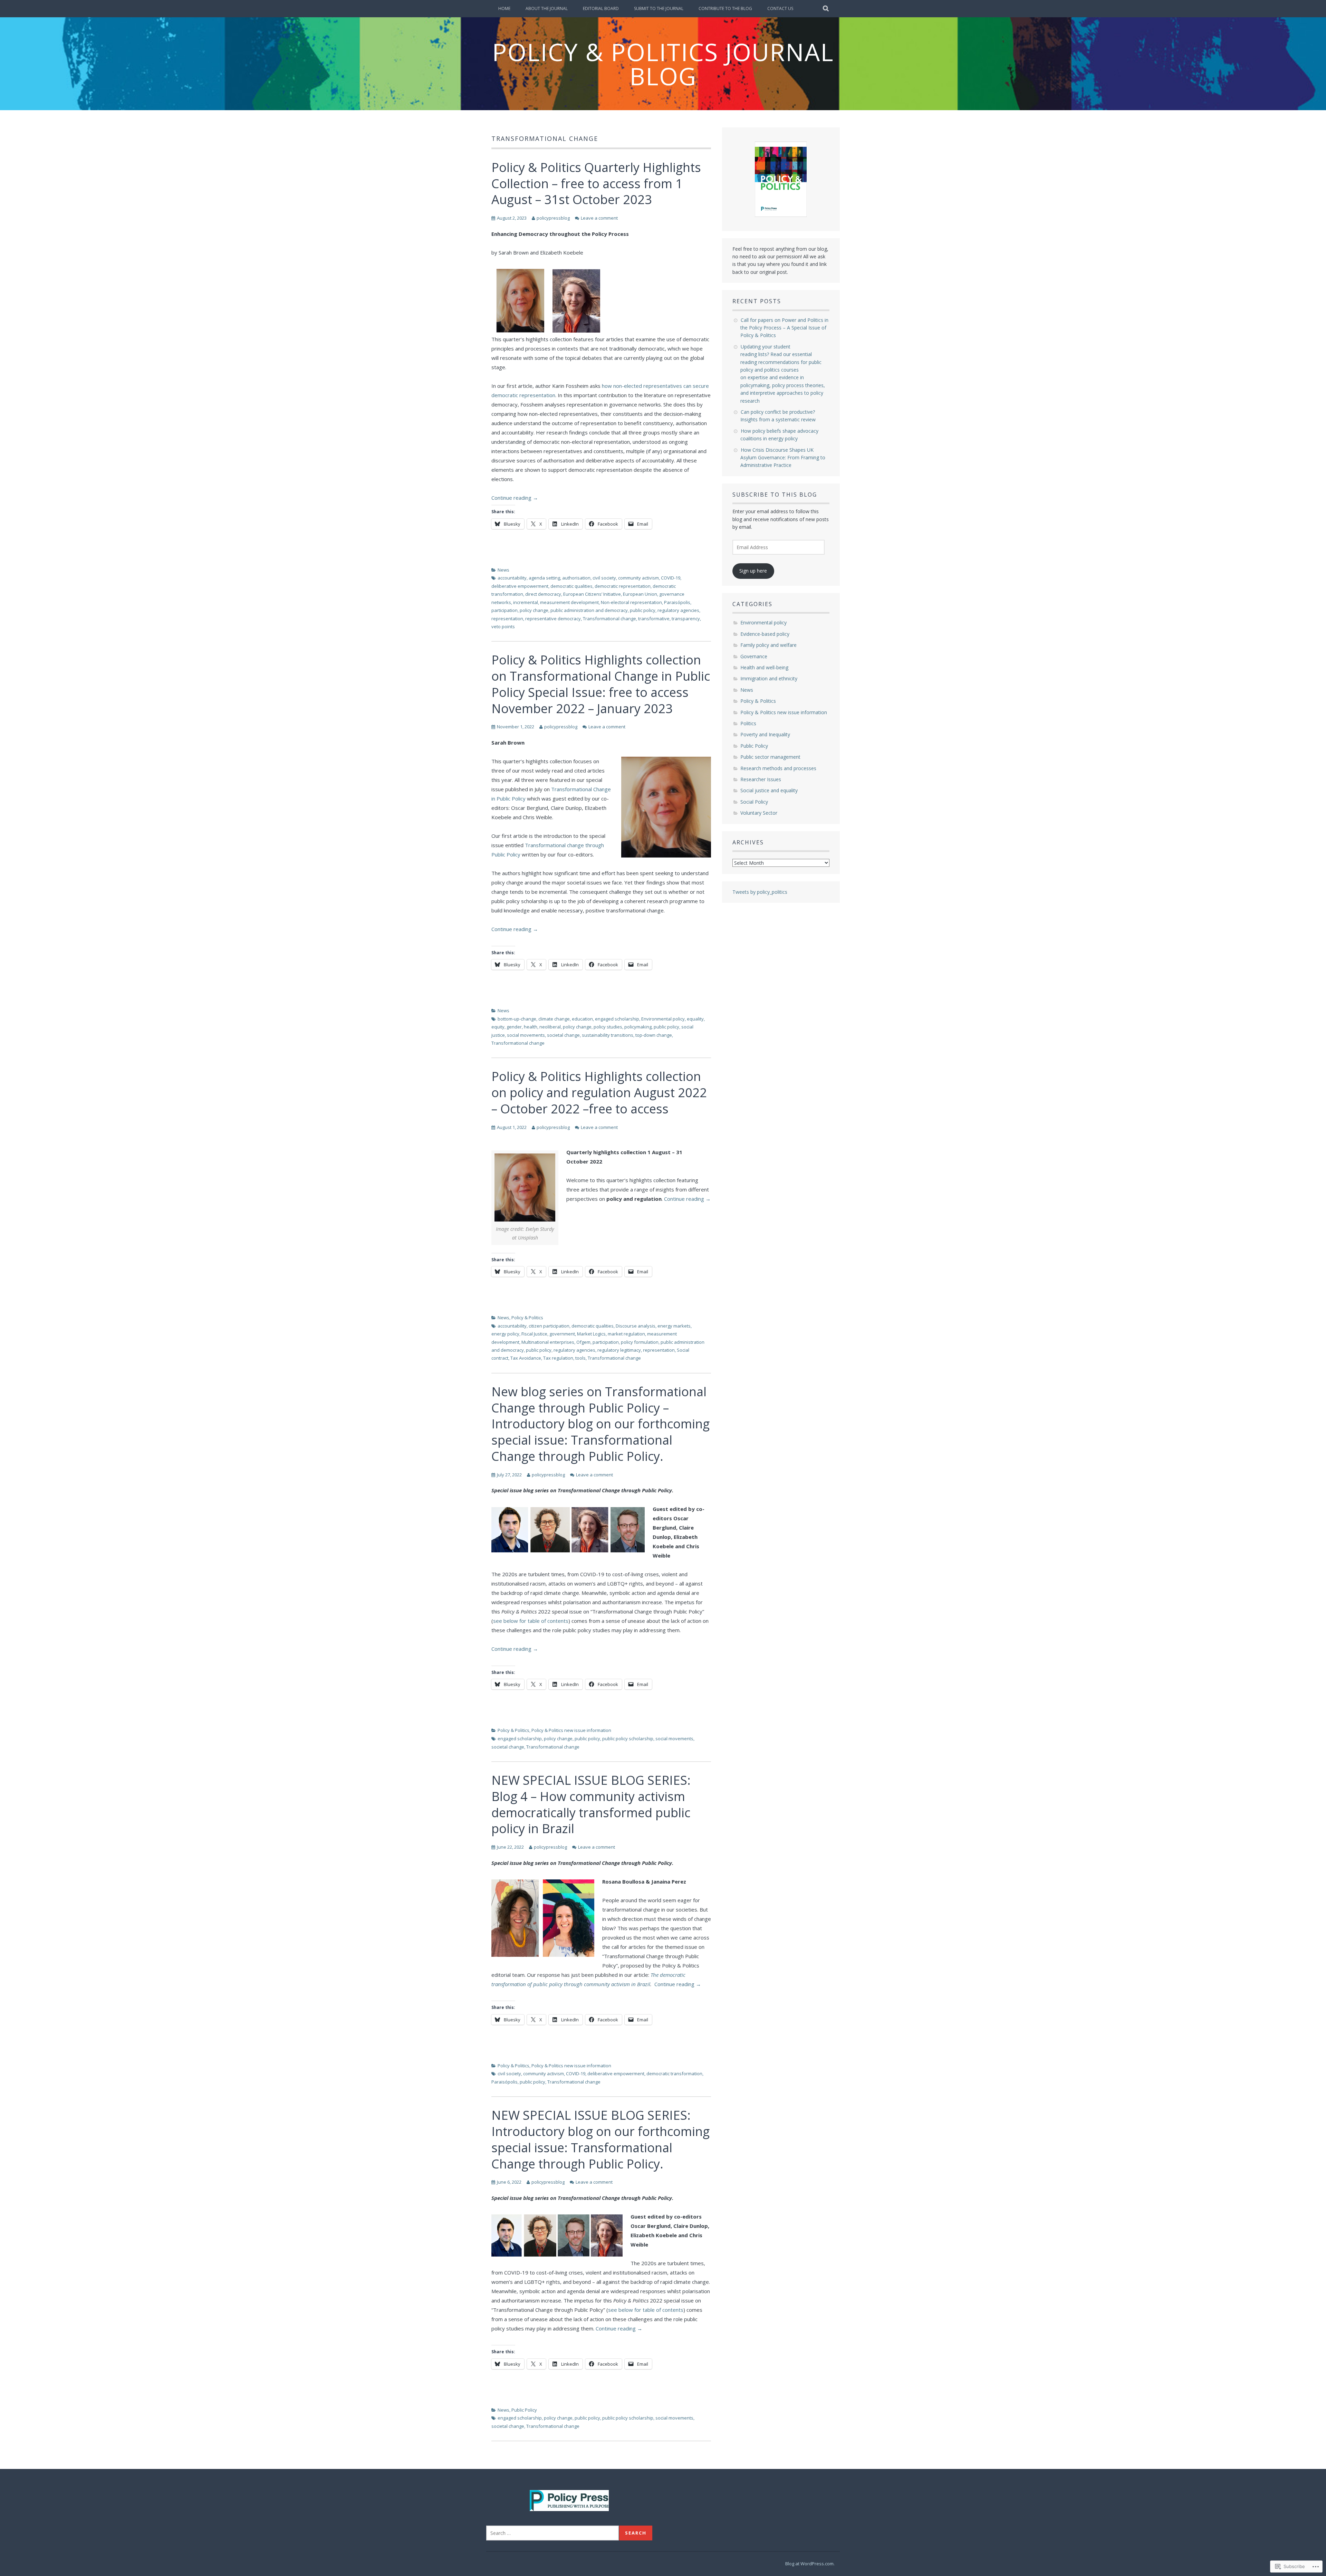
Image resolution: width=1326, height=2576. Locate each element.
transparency (686, 619)
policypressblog (553, 218)
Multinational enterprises (548, 1342)
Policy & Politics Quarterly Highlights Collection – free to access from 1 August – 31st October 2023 (596, 184)
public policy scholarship (628, 1739)
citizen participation (549, 1326)
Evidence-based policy (765, 634)
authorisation (576, 578)
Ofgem (583, 1342)
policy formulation (640, 1342)
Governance (754, 656)
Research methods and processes (778, 768)
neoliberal (550, 1027)
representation (507, 619)
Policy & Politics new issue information (571, 1730)
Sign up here (753, 571)
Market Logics (591, 1334)
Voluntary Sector (759, 813)
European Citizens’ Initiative (592, 594)
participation (505, 610)
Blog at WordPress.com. (810, 2564)
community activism (638, 578)
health (531, 1027)
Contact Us (780, 8)
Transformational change (609, 619)
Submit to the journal (659, 8)
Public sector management (770, 757)
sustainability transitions (608, 1035)
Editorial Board (601, 8)
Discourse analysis (636, 1326)
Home (504, 8)
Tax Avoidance (526, 1358)
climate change (554, 1019)
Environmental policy (663, 1019)
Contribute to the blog (725, 8)
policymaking (638, 1027)
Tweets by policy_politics (760, 892)
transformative (654, 619)
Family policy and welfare (768, 645)
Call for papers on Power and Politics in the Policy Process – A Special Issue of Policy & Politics (784, 328)
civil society (604, 578)
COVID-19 (671, 578)
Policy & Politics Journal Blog (663, 64)
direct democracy (543, 594)
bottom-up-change (517, 1019)
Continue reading (515, 498)
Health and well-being (764, 667)
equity (498, 1027)
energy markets (674, 1326)
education (582, 1019)
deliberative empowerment (520, 586)
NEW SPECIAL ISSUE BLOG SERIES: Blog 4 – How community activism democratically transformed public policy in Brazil (591, 1804)
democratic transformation (674, 2074)
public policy (643, 610)
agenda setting (544, 578)
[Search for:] (552, 2533)
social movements (526, 1035)
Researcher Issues (761, 779)
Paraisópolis (677, 602)
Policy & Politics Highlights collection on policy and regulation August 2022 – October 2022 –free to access (599, 1093)
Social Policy (754, 802)
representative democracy (553, 619)
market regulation (626, 1334)
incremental (526, 602)
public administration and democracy (589, 610)
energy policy (505, 1334)
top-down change (654, 1035)
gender (514, 1027)
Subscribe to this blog (775, 495)
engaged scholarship (617, 1019)
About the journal (547, 8)
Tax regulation (558, 1358)
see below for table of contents (531, 1621)
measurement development (569, 602)
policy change (534, 610)
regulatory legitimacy (619, 1350)
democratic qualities (571, 586)
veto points (503, 626)
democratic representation (623, 586)
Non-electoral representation (631, 602)
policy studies (608, 1027)
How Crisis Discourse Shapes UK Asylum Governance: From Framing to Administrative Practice (783, 458)
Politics (748, 723)
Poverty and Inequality (765, 734)
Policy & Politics (527, 1318)
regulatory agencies (678, 610)
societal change (563, 1035)
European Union (640, 594)
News (503, 570)
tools (580, 1358)
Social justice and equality (769, 790)
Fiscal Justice (534, 1334)
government (562, 1334)
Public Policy (524, 2410)
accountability (512, 578)
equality (695, 1019)
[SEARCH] (826, 9)
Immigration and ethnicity (769, 678)
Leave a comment (599, 218)
